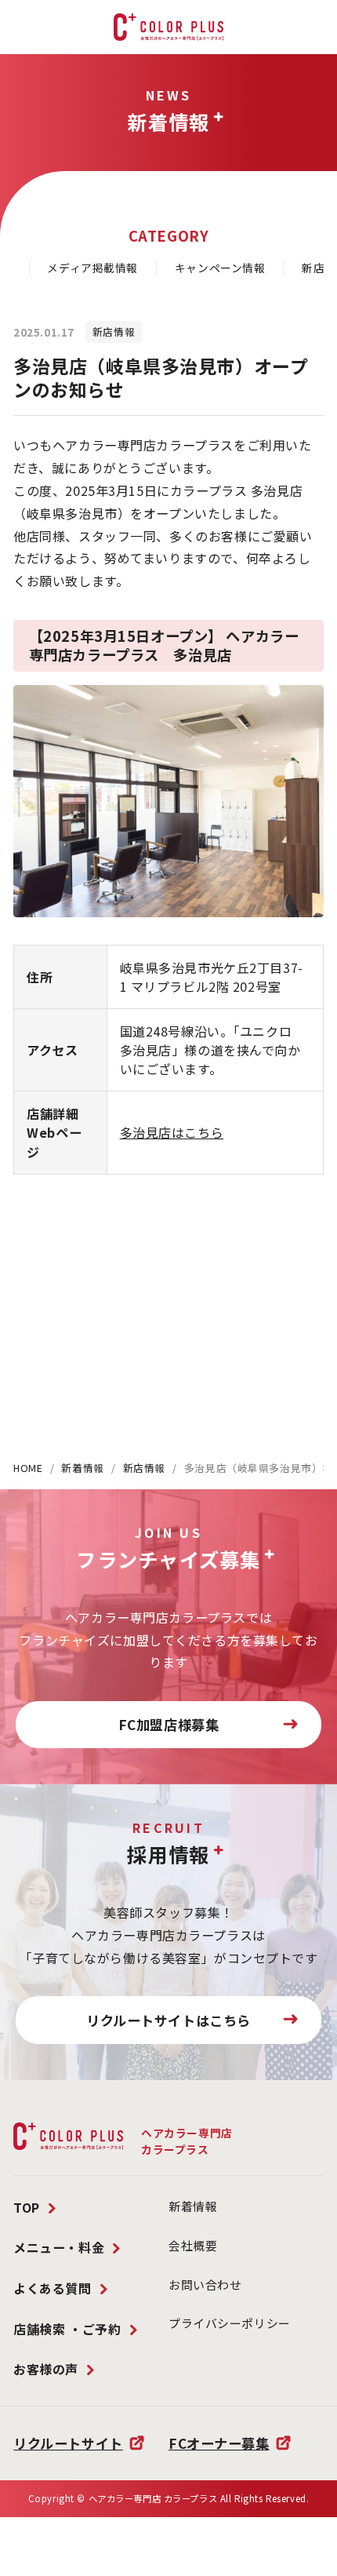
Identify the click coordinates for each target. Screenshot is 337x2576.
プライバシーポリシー (230, 2323)
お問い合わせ (205, 2285)
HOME (28, 1468)
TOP (27, 2207)
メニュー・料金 (59, 2247)
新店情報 (144, 1468)
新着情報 (82, 1468)
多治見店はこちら (172, 1132)
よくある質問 (52, 2288)
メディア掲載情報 (92, 268)
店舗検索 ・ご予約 (67, 2329)
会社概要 (193, 2245)
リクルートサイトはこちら (168, 2020)
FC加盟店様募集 (169, 1724)
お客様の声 (46, 2369)
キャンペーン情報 (220, 268)
